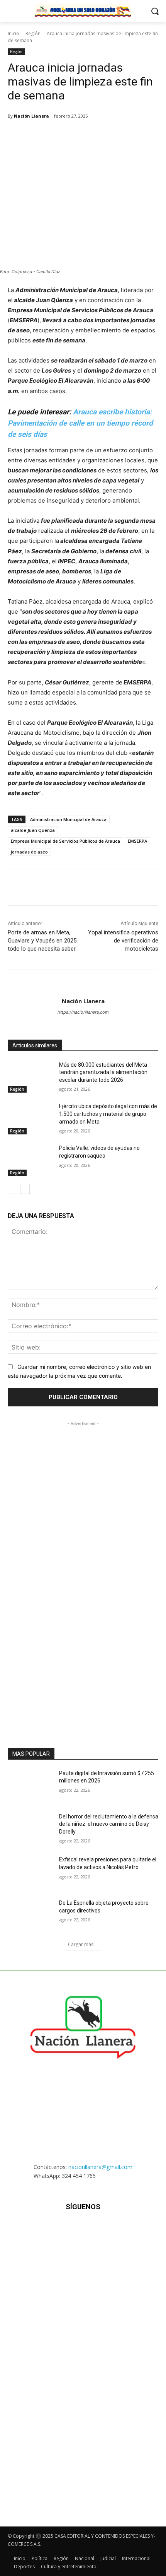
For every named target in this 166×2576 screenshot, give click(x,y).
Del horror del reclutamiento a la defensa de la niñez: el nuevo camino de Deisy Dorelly (109, 1824)
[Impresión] (111, 136)
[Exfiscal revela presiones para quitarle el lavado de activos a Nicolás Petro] (30, 1872)
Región (33, 33)
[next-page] (25, 1189)
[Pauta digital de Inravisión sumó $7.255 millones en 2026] (30, 1786)
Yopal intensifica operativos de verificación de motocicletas (123, 941)
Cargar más (81, 1944)
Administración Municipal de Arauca (68, 819)
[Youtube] (121, 2230)
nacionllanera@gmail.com (100, 2167)
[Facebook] (40, 136)
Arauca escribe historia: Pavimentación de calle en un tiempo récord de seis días (80, 423)
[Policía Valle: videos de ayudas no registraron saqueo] (30, 1160)
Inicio (14, 33)
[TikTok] (83, 2230)
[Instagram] (64, 2230)
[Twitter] (58, 136)
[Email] (93, 136)
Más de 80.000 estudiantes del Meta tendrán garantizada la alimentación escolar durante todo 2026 (103, 1072)
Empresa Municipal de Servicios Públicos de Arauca (65, 841)
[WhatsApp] (75, 136)
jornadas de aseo (29, 852)
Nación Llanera (31, 116)
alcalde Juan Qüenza (33, 830)
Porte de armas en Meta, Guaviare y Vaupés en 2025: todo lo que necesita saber (43, 941)
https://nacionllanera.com (83, 1012)
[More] (129, 136)
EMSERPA (137, 841)
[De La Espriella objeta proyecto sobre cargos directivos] (30, 1915)
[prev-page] (13, 1189)
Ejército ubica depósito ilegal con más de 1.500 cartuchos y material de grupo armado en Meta (108, 1114)
